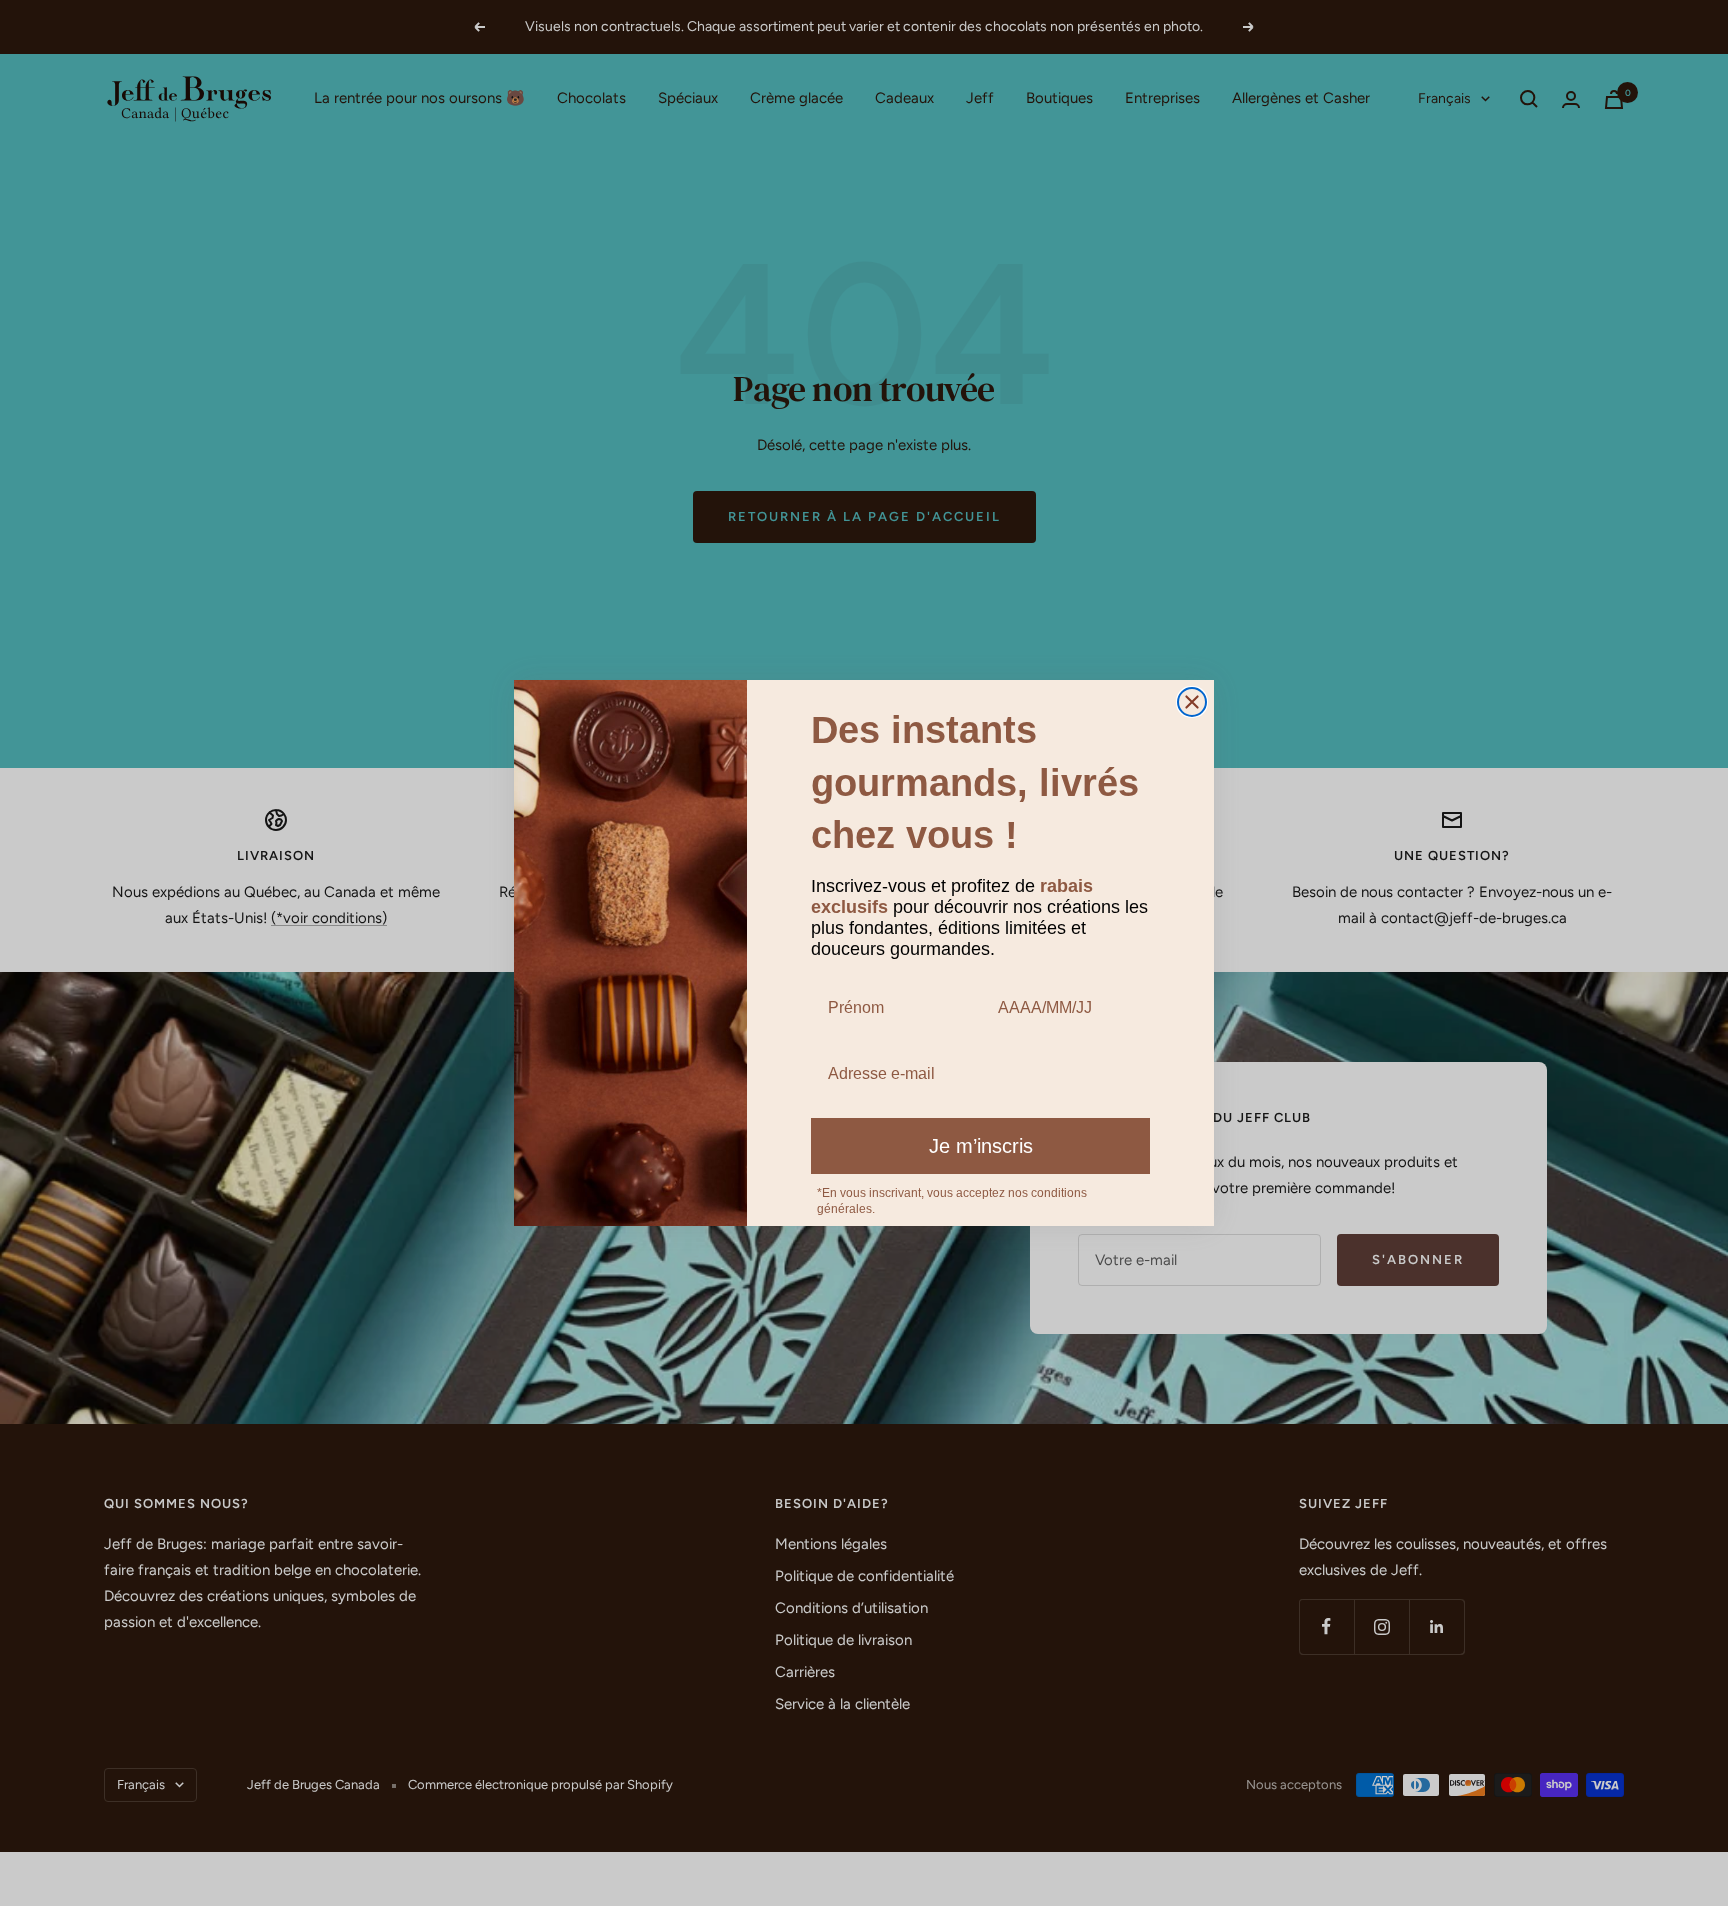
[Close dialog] (1192, 702)
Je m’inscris (981, 1146)
